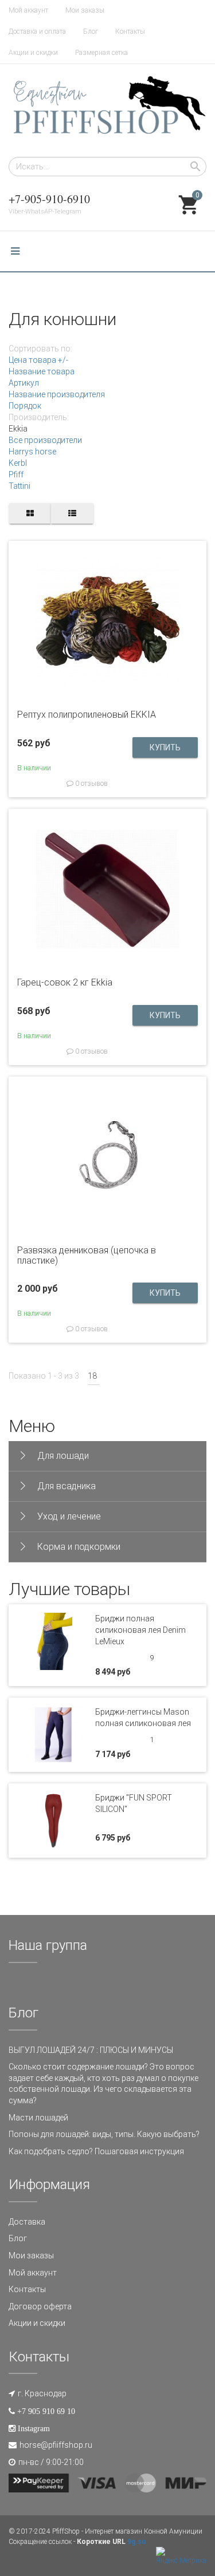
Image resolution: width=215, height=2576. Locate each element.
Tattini (19, 486)
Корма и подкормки (79, 1547)
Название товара (42, 371)
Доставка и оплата (37, 31)
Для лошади (63, 1456)
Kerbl (18, 463)
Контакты (130, 31)
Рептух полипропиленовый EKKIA (87, 715)
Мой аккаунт (28, 10)
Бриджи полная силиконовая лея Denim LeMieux (140, 1630)
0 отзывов (91, 784)
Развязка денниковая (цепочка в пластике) (87, 1255)
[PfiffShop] (107, 110)
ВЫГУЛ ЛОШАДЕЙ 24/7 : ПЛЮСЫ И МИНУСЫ (91, 2050)
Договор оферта (40, 2306)
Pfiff (16, 474)
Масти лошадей (38, 2118)
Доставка (27, 2222)
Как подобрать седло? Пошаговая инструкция (96, 2151)
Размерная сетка (101, 53)
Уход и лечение (69, 1516)
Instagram (34, 2428)
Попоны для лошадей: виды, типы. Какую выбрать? (104, 2134)
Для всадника (67, 1486)
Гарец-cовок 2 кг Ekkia (65, 982)
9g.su (136, 2542)
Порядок (25, 406)
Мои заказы (85, 10)
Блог (91, 31)
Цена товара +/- (38, 360)
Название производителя (57, 394)
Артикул (24, 383)
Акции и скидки (33, 53)
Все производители (45, 440)
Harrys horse (32, 452)
